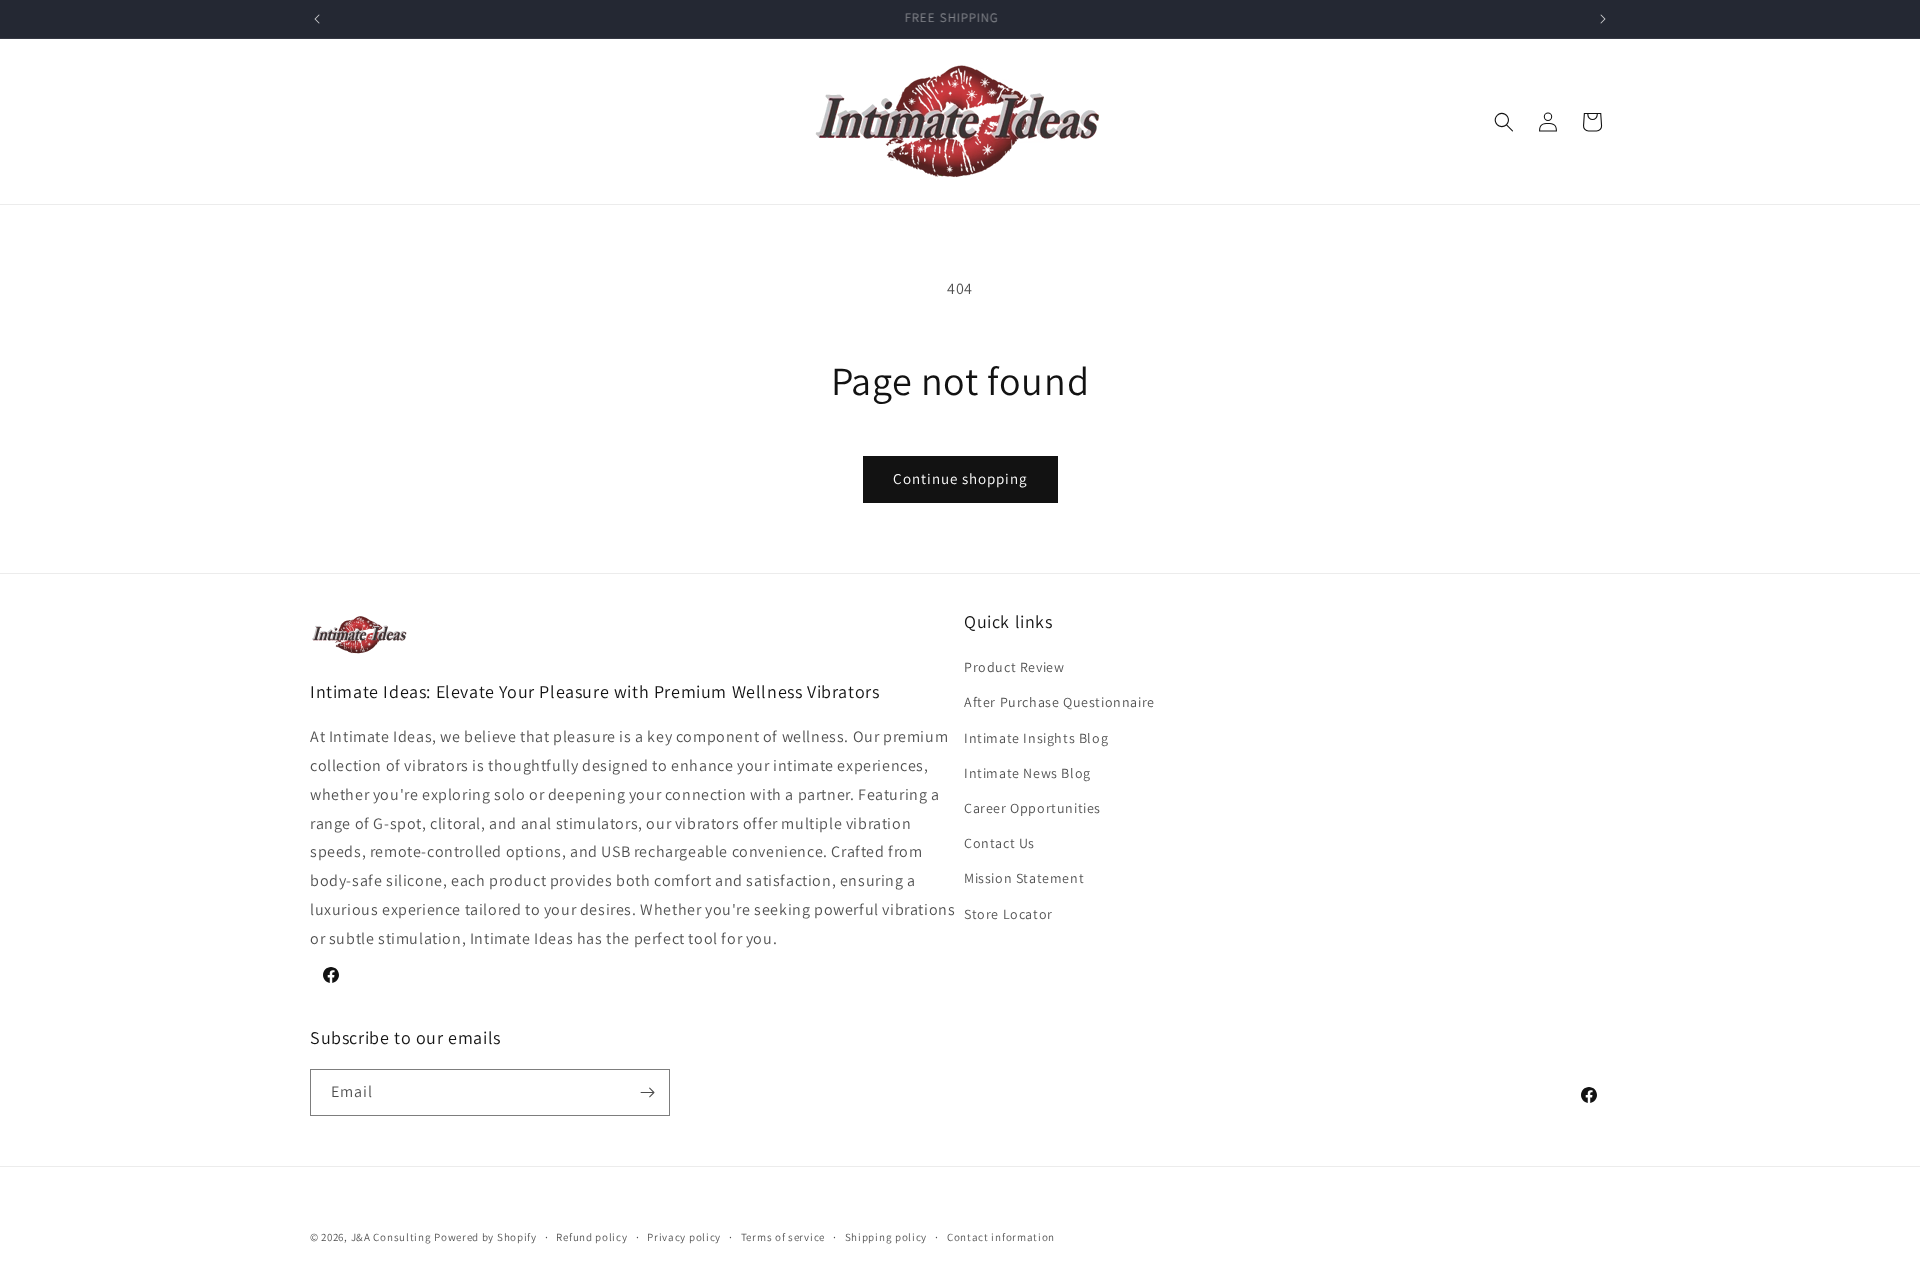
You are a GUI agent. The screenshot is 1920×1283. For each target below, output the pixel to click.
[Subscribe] (647, 1092)
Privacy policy (684, 1237)
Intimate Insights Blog (1036, 738)
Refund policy (591, 1237)
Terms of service (783, 1237)
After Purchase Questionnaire (1059, 702)
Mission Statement (1024, 878)
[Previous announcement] (317, 19)
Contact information (1001, 1237)
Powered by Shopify (485, 1237)
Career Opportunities (1032, 808)
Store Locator (1008, 914)
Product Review (1014, 667)
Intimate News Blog (1027, 773)
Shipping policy (886, 1237)
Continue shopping (960, 478)
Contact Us (999, 843)
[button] (1504, 122)
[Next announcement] (1603, 19)
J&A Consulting (391, 1237)
